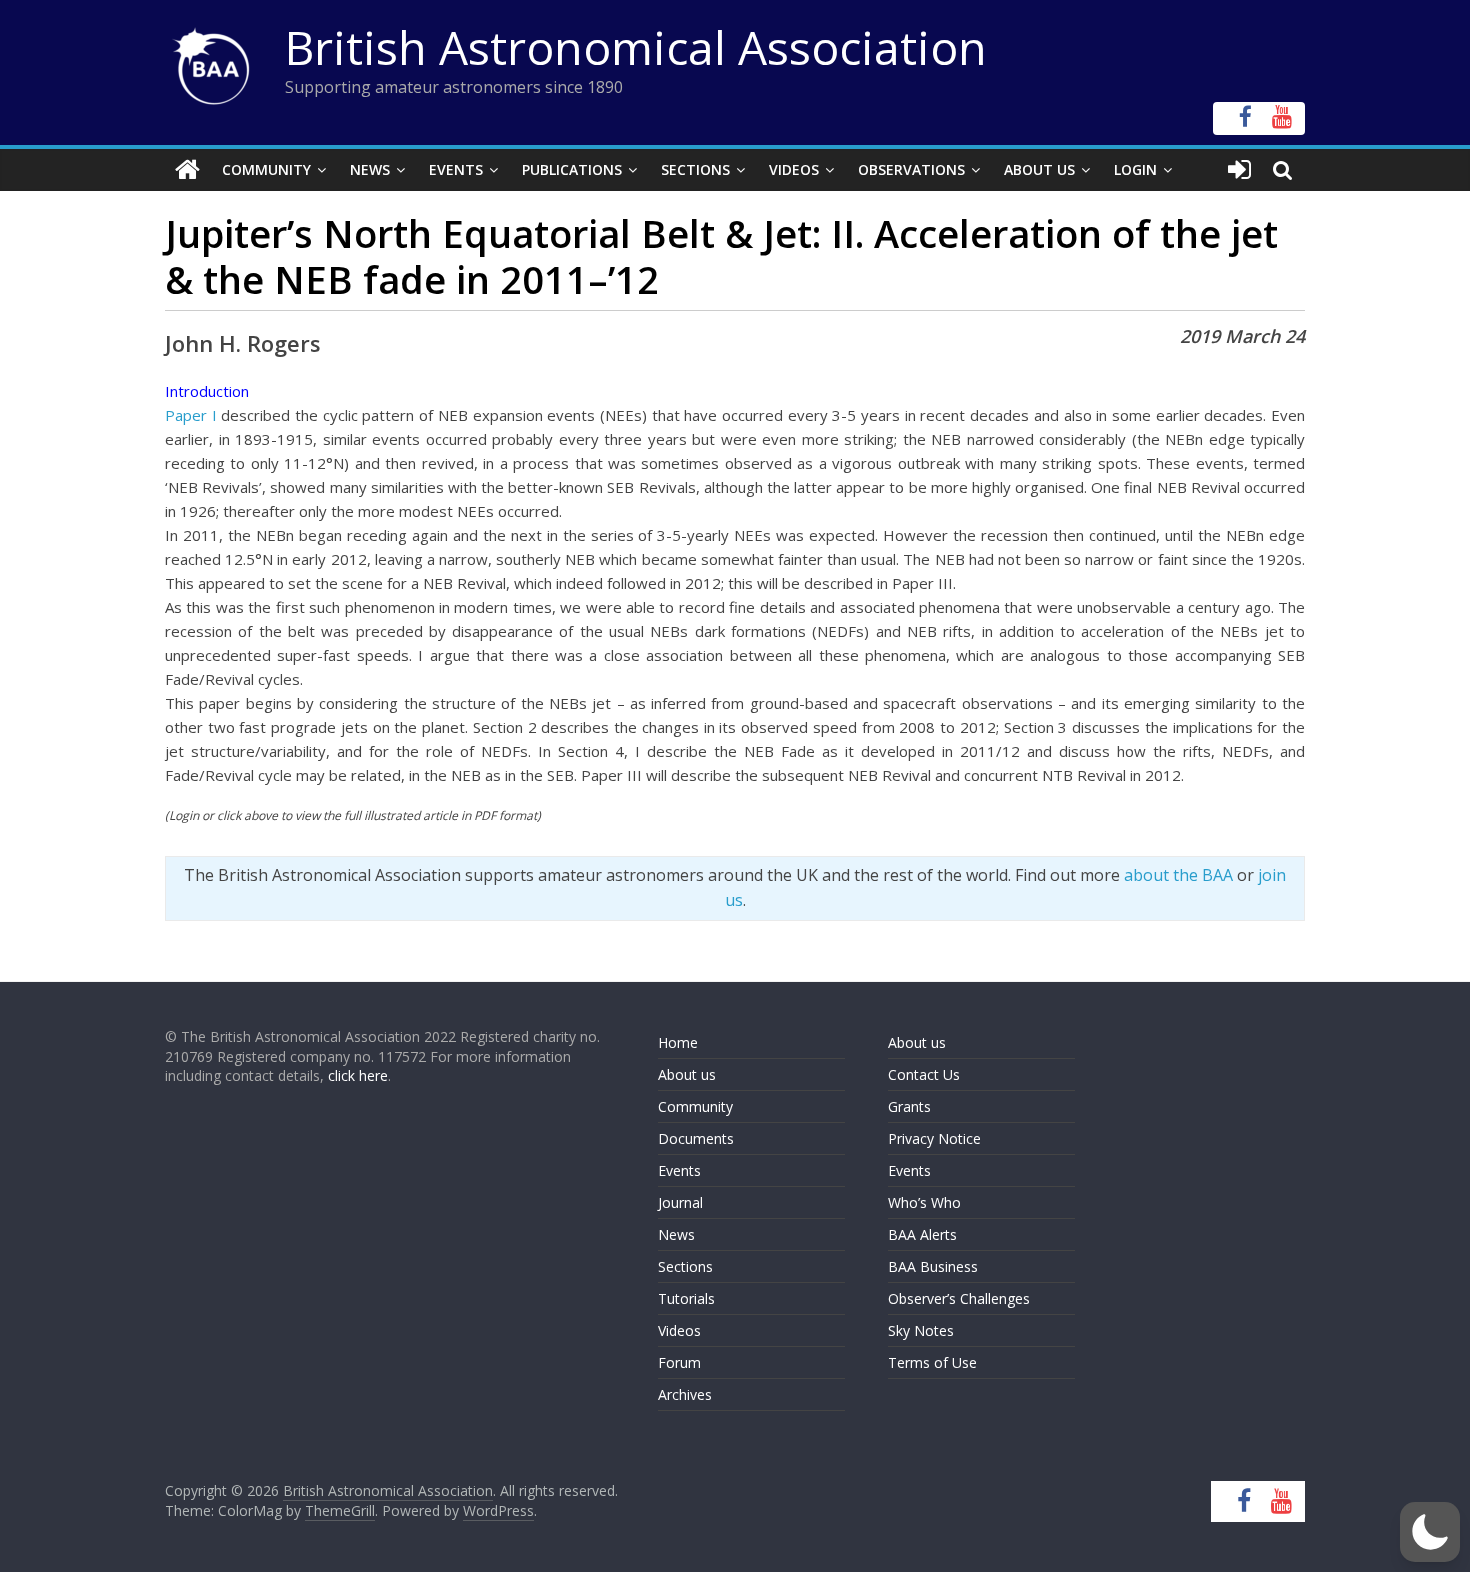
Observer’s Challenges (959, 1298)
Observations (911, 169)
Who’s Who (924, 1202)
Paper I (191, 415)
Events (456, 169)
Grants (909, 1106)
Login (1135, 169)
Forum (679, 1362)
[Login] (1239, 170)
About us (687, 1074)
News (370, 169)
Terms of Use (932, 1362)
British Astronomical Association (636, 47)
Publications (572, 169)
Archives (685, 1394)
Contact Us (924, 1074)
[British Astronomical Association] (187, 170)
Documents (696, 1138)
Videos (794, 169)
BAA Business (933, 1266)
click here (358, 1075)
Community (266, 169)
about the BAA (1178, 875)
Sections (695, 169)
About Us (1039, 169)
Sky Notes (921, 1330)
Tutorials (686, 1298)
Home (678, 1042)
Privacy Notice (934, 1138)
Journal (680, 1202)
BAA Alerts (922, 1234)
